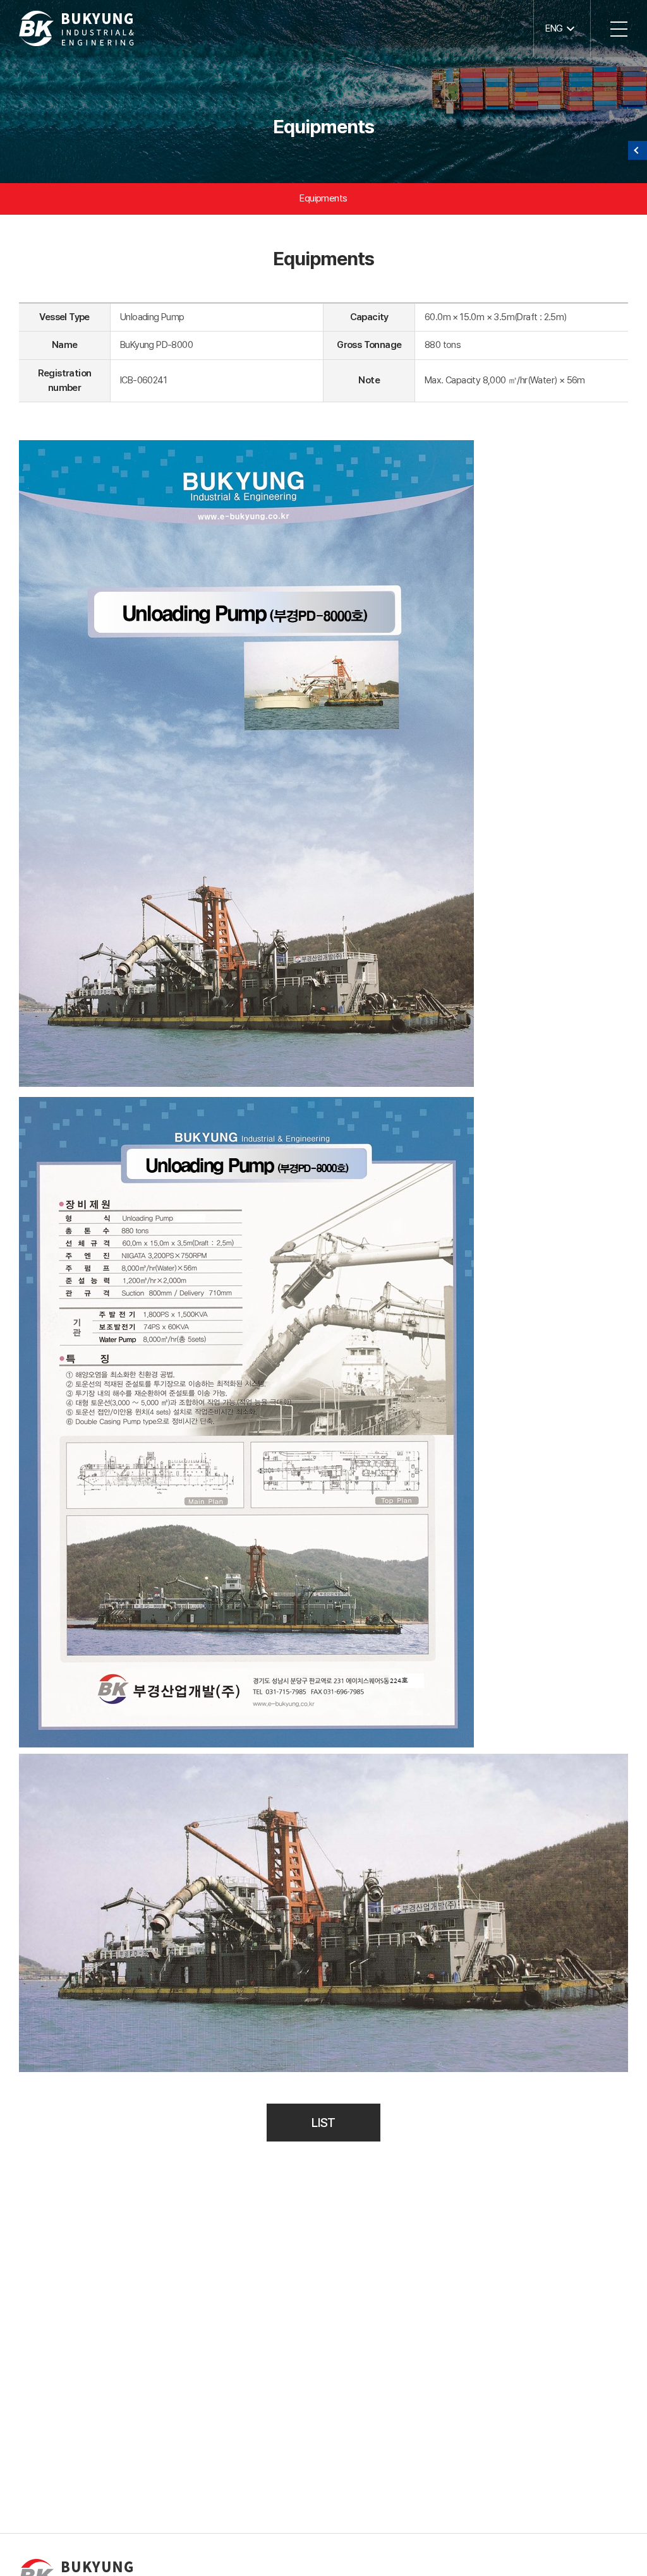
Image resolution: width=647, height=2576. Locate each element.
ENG (554, 28)
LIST (323, 2123)
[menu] (619, 28)
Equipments (323, 198)
